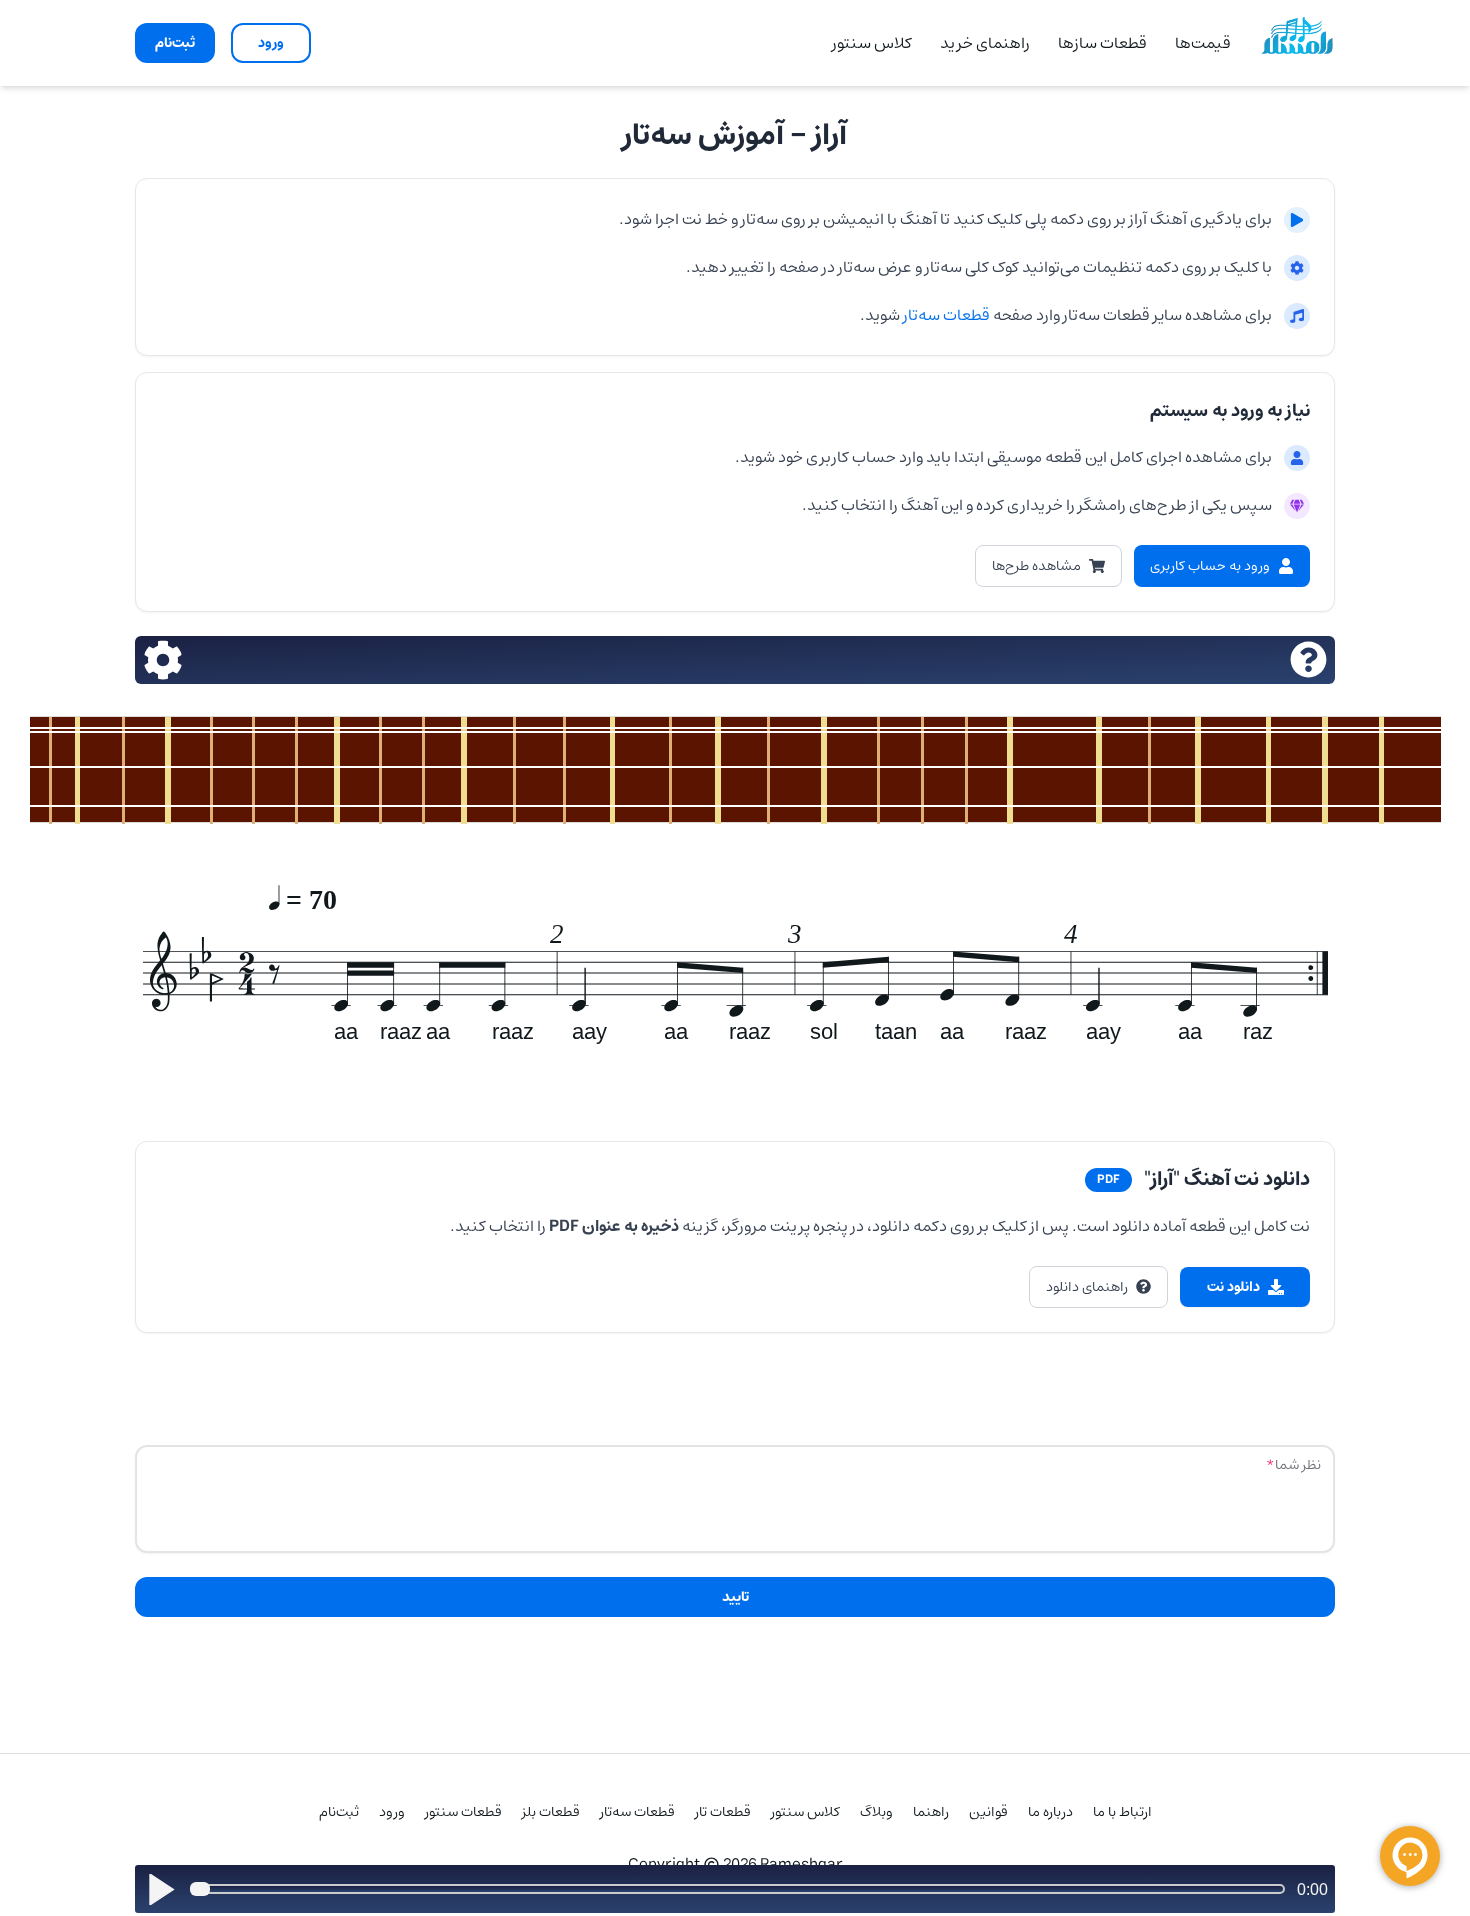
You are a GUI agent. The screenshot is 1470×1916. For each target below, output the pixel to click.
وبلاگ (876, 1812)
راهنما (931, 1812)
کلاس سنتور (872, 43)
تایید (735, 1597)
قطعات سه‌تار (945, 315)
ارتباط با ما (1122, 1812)
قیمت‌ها (1203, 43)
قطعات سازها (1102, 43)
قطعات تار (723, 1812)
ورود (392, 1812)
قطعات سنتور (463, 1812)
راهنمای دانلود (1087, 1287)
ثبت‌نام (339, 1812)
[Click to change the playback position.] (741, 1889)
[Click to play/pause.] (160, 1889)
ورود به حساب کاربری (1210, 566)
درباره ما (1050, 1812)
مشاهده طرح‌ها (1036, 566)
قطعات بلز (551, 1812)
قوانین (988, 1812)
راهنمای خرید (985, 43)
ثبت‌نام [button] (175, 43)
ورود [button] (271, 43)
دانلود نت (1233, 1287)
